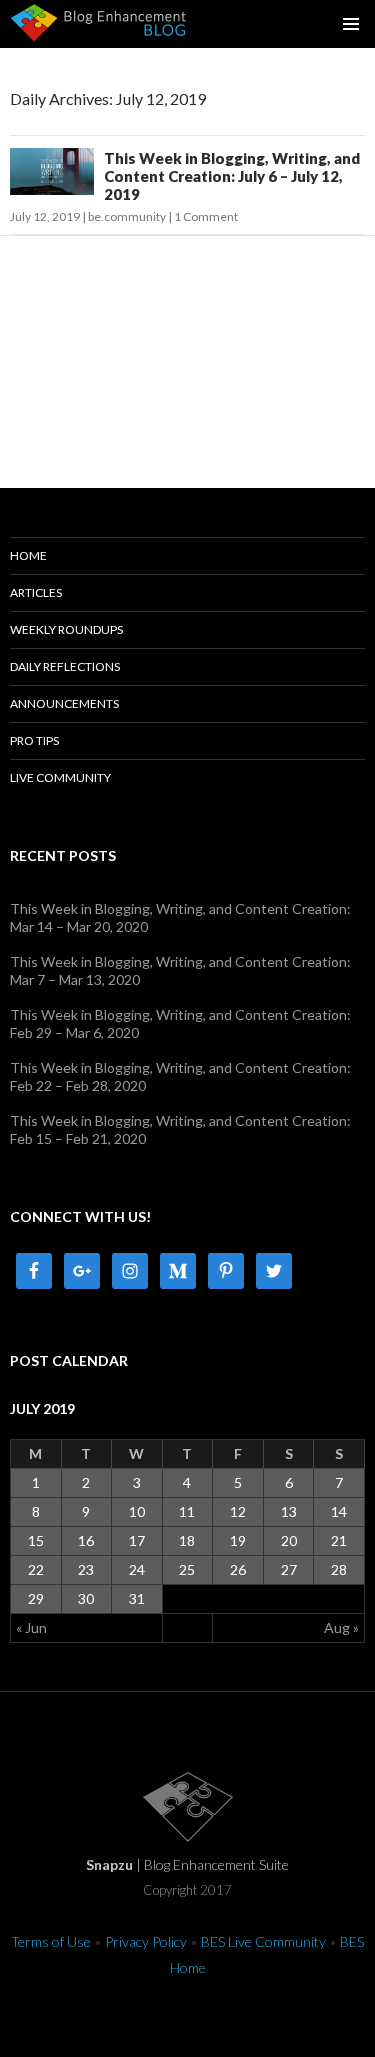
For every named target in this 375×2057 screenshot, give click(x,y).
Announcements (64, 703)
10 (137, 1511)
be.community (127, 216)
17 (137, 1540)
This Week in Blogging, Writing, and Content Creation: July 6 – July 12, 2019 (232, 176)
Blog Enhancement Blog (99, 21)
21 (339, 1540)
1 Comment (206, 216)
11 (187, 1511)
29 (36, 1598)
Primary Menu (351, 24)
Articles (36, 592)
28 (339, 1569)
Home (28, 555)
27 (289, 1569)
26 (238, 1569)
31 (137, 1598)
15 (36, 1540)
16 (86, 1540)
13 (289, 1511)
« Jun (31, 1627)
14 (339, 1511)
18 (187, 1540)
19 (238, 1540)
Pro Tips (34, 740)
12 (238, 1511)
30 (86, 1598)
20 (289, 1540)
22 (36, 1569)
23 (86, 1569)
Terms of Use (51, 1941)
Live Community (60, 777)
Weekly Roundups (66, 629)
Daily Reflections (65, 666)
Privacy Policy (146, 1941)
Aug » (341, 1627)
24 (137, 1569)
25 (187, 1569)
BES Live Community (263, 1941)
